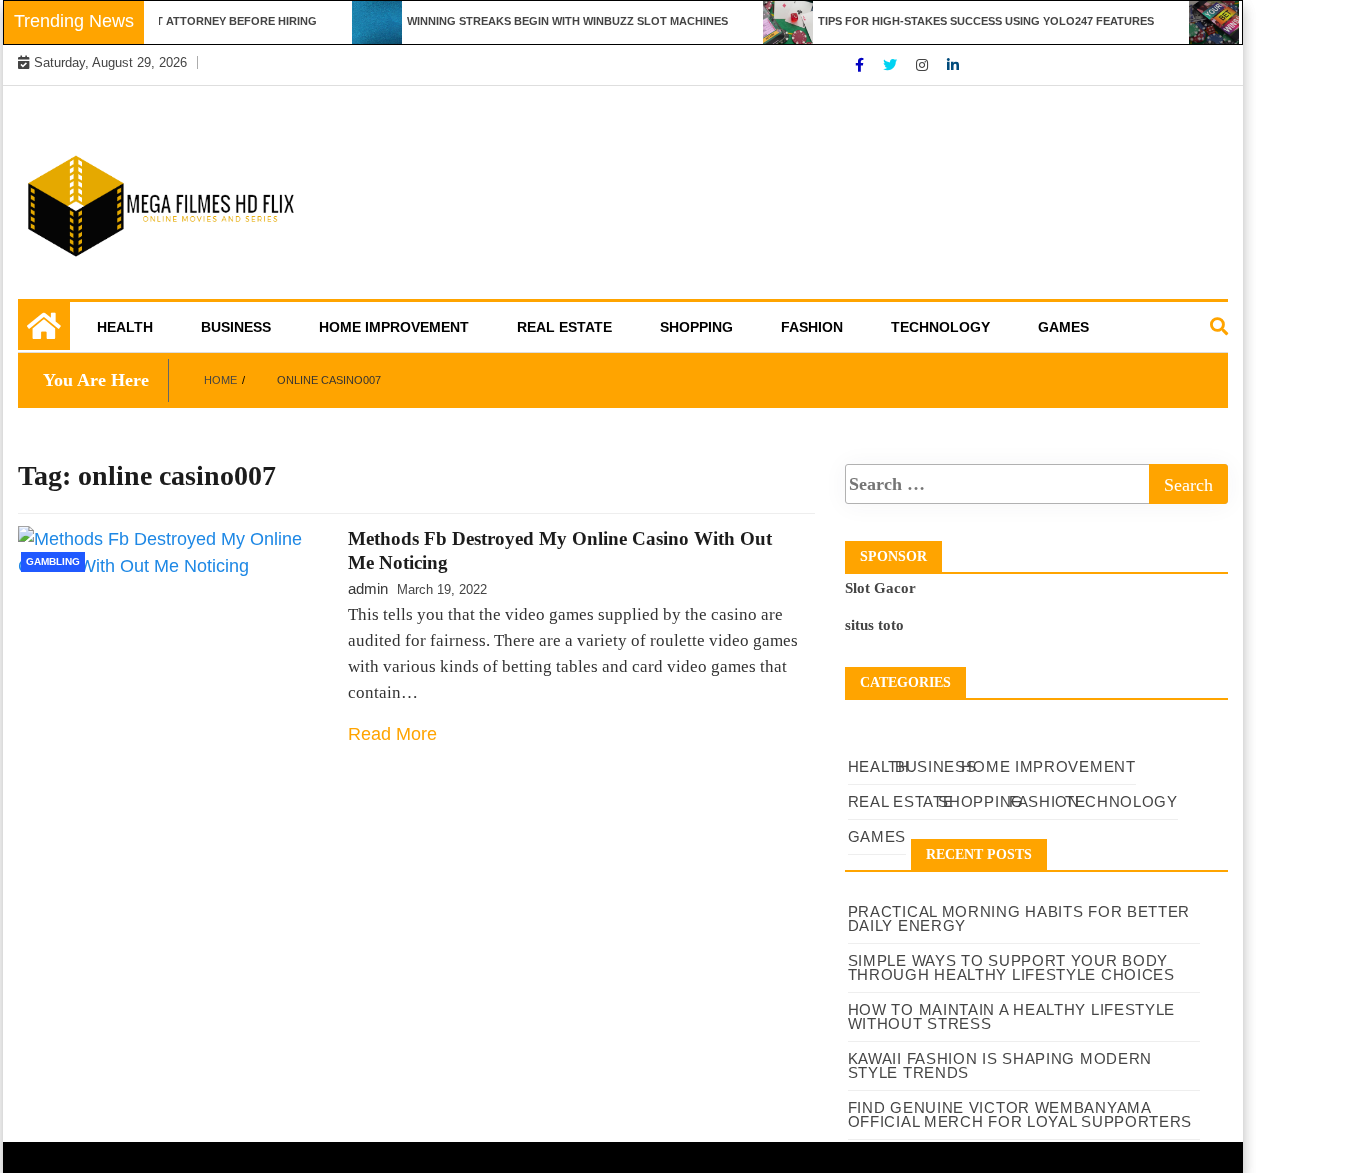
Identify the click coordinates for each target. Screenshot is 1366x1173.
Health (125, 327)
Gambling (53, 561)
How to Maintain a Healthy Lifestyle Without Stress (1012, 1016)
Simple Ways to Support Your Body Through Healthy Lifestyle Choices (1011, 967)
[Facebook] (861, 65)
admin (368, 588)
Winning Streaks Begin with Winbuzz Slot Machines (553, 21)
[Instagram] (924, 65)
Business (236, 327)
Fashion (812, 327)
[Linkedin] (953, 65)
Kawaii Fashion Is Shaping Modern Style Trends (1000, 1065)
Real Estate (564, 327)
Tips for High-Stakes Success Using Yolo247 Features (972, 21)
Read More (392, 734)
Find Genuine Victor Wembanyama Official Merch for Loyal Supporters (1020, 1114)
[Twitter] (892, 65)
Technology (940, 327)
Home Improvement (394, 327)
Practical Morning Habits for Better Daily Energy (1019, 918)
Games (1063, 327)
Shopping (696, 327)
